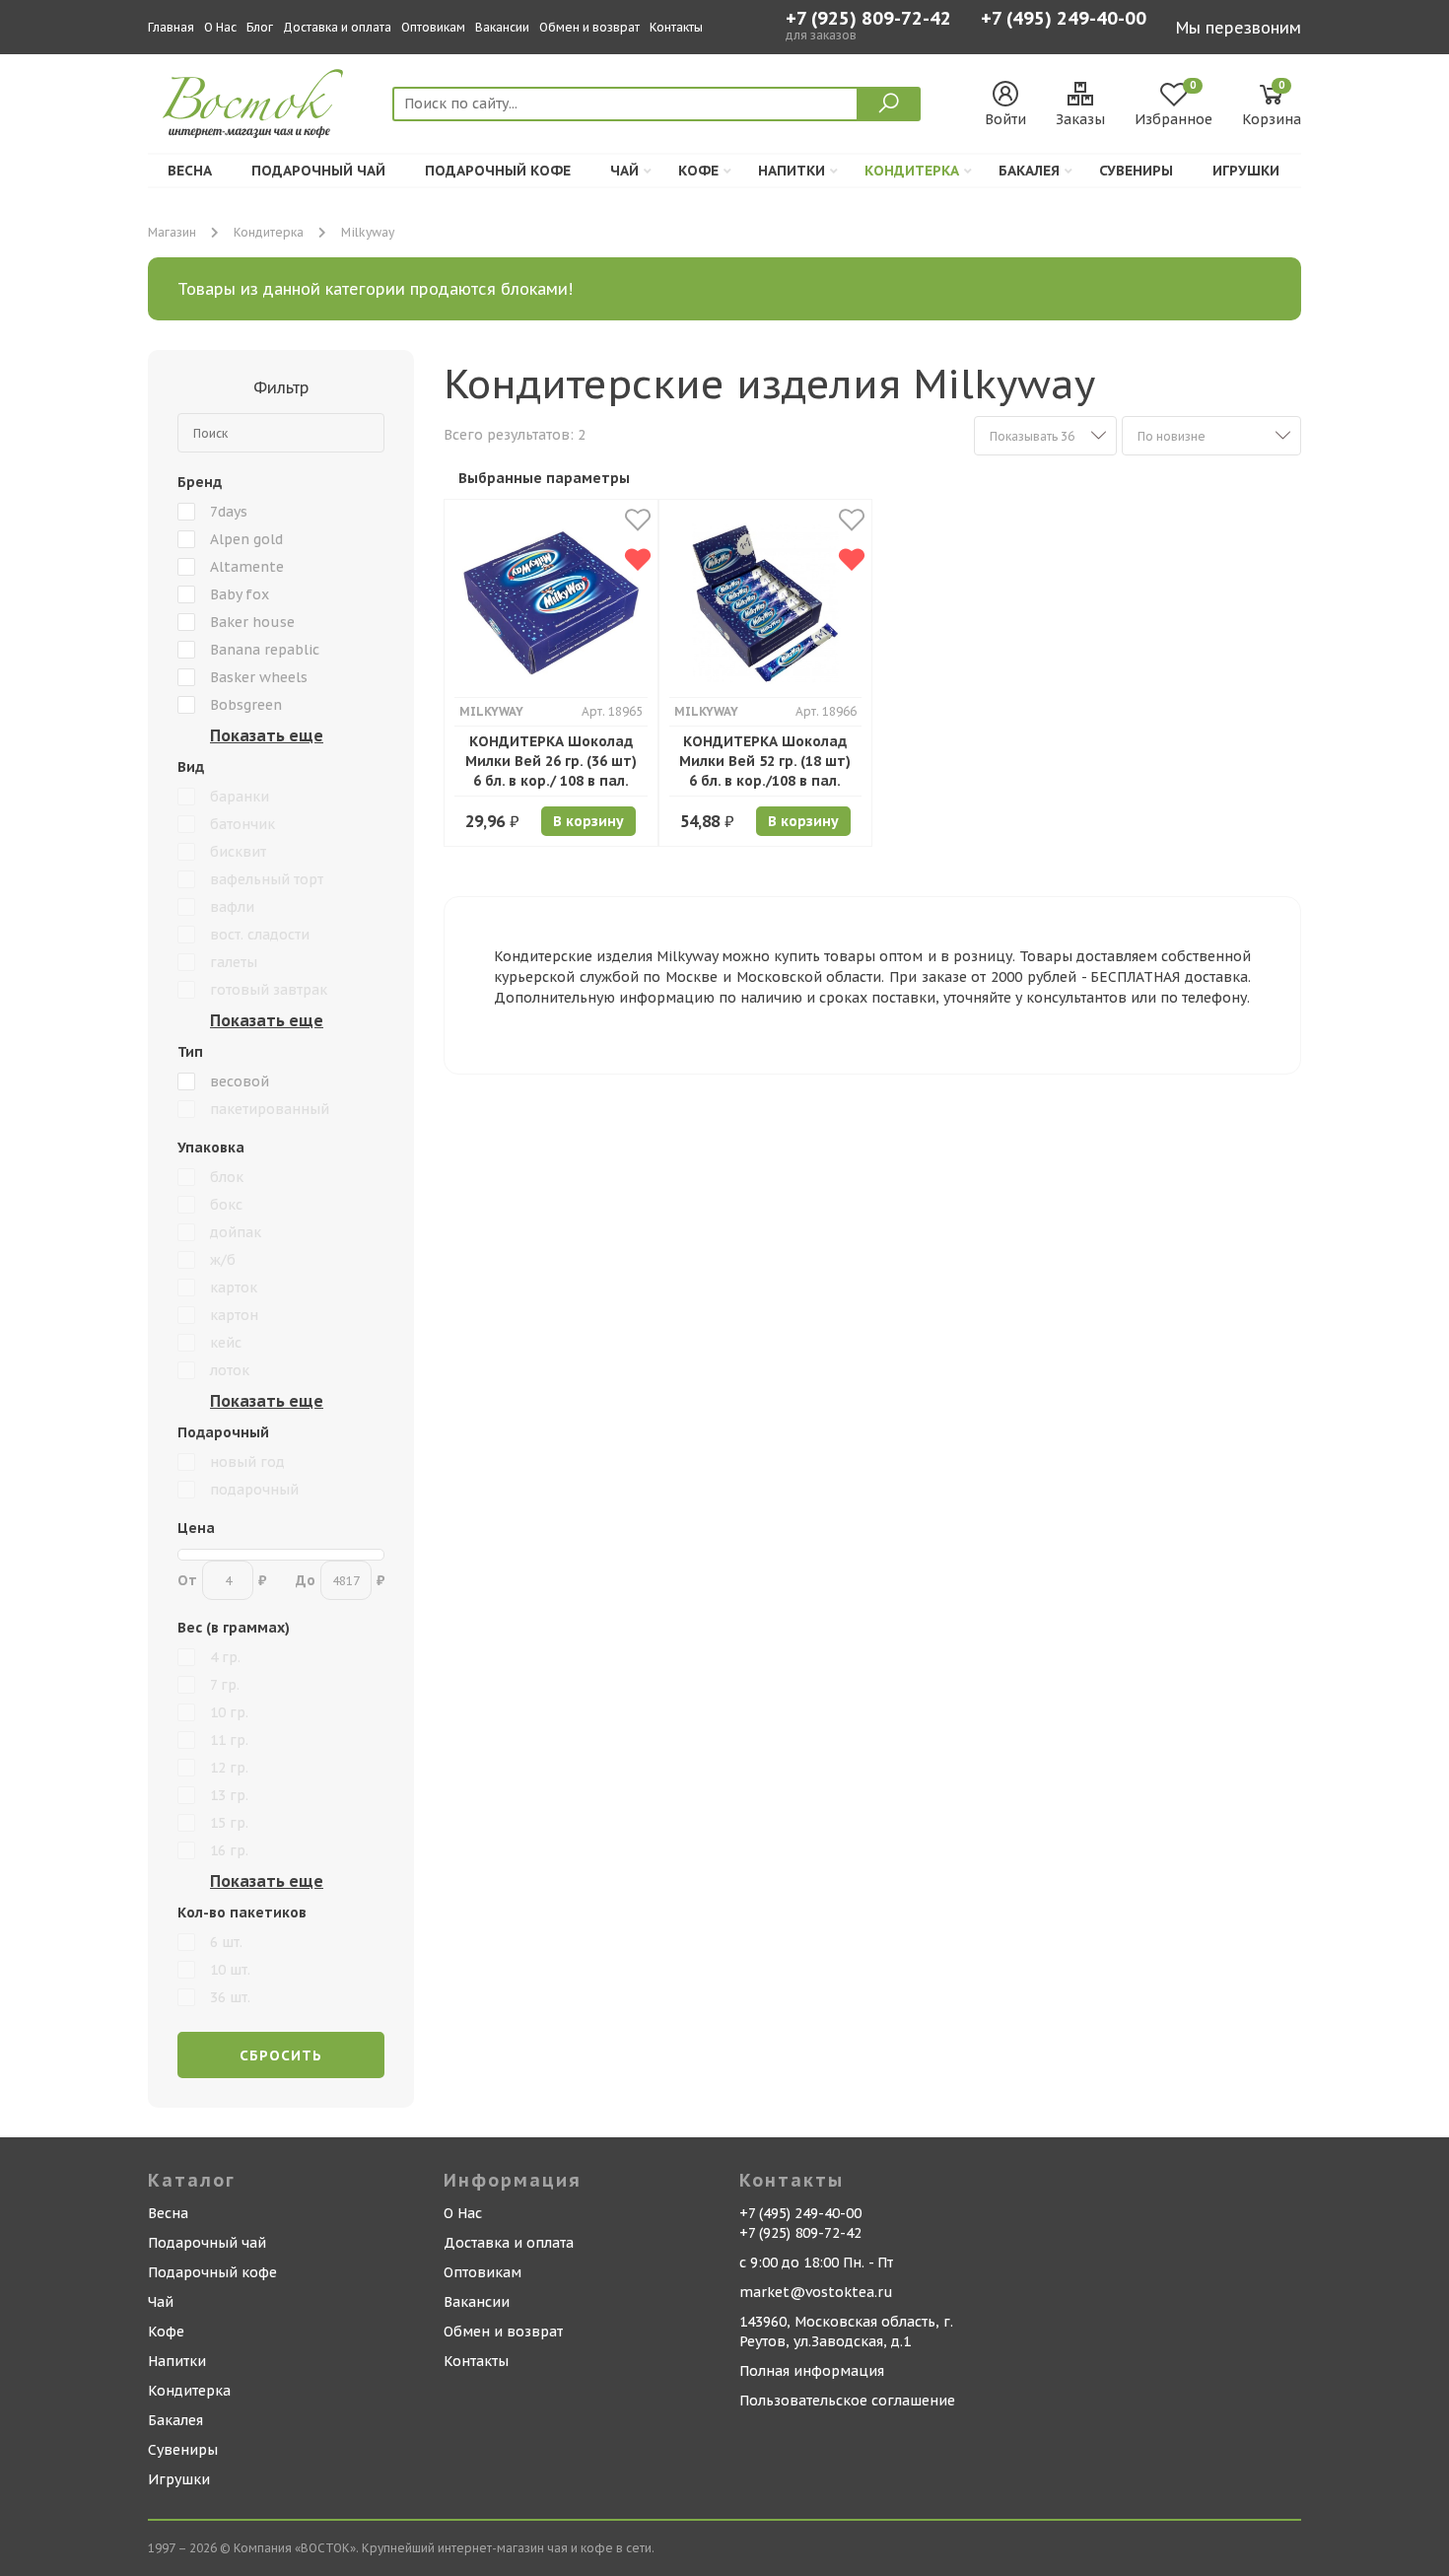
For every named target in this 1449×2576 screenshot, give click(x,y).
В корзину (588, 821)
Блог (260, 27)
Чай (624, 171)
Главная (171, 27)
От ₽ (222, 1580)
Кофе (698, 171)
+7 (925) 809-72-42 (868, 19)
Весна (190, 171)
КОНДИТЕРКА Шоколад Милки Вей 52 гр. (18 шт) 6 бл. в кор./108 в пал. (765, 761)
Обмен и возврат (589, 27)
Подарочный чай (318, 171)
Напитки (792, 171)
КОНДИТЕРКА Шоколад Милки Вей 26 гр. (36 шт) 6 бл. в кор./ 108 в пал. (551, 761)
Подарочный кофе (498, 171)
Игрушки (1246, 171)
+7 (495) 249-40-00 (1064, 20)
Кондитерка (912, 171)
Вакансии (502, 27)
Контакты (676, 27)
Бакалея (1029, 171)
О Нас (220, 27)
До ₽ (340, 1580)
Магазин (172, 232)
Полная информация (812, 2371)
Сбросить (281, 2055)
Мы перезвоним (1239, 28)
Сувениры (1136, 171)
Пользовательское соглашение (847, 2401)
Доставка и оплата (337, 27)
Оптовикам (433, 27)
